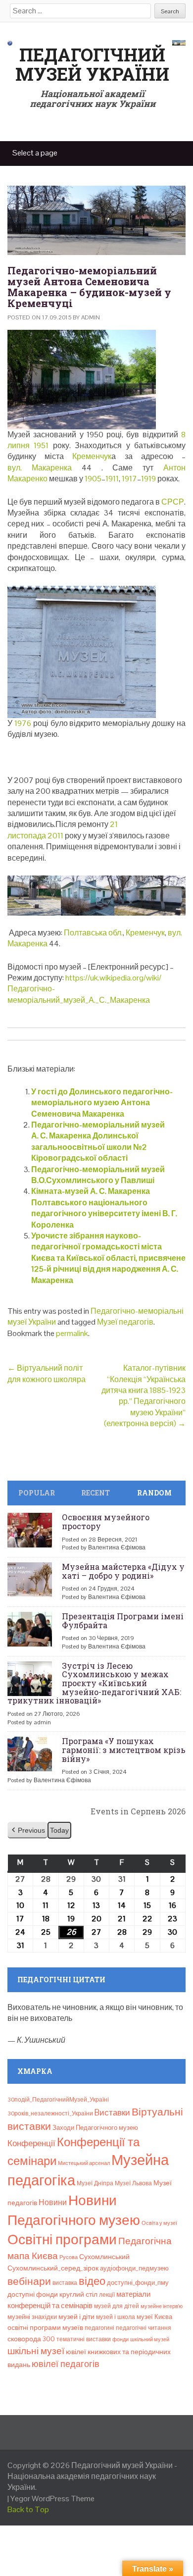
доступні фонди (33, 2294)
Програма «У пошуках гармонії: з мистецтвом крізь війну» (124, 1750)
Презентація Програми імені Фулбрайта (123, 1621)
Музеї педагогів (125, 1322)
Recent (96, 1493)
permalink (72, 1333)
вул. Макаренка (40, 468)
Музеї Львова (133, 2183)
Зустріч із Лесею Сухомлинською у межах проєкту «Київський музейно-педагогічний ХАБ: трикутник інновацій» (94, 1683)
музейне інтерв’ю (162, 2306)
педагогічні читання (144, 2328)
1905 (93, 479)
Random (154, 1493)
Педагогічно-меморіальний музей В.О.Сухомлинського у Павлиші (98, 1175)
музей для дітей (117, 2306)
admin (91, 317)
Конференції (31, 2143)
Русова (69, 2257)
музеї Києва (154, 2317)
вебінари (29, 2281)
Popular (37, 1493)
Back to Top (28, 2509)
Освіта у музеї (159, 2223)
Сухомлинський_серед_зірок (53, 2268)
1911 (112, 479)
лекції (107, 2295)
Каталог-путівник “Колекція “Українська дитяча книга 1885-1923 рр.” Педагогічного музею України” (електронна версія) (144, 1396)
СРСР (173, 502)
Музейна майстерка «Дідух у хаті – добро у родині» (123, 1571)
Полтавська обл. (93, 933)
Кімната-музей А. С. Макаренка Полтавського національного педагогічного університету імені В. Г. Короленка (104, 1208)
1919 (148, 479)
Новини (53, 2202)
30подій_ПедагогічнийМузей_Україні (58, 2100)
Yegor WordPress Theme (52, 2499)
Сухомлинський (104, 2257)
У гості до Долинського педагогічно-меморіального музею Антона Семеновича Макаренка (102, 1103)
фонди (121, 2339)
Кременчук (92, 456)
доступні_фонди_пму (138, 2283)
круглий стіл (78, 2294)
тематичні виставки (84, 2339)
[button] (27, 1830)
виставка (65, 2283)
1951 (41, 445)
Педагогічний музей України (92, 64)
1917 (129, 479)
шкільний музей (150, 2339)
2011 (55, 836)
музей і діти (76, 2317)
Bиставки (112, 2112)
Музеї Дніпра (95, 2183)
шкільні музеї (36, 2351)
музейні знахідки (32, 2317)
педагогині (99, 2328)
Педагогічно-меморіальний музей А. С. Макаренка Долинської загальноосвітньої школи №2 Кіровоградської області (98, 1141)
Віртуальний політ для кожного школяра (47, 1373)
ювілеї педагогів (66, 2364)
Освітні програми (62, 2239)
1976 (23, 723)
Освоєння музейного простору (106, 1521)
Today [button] (59, 1830)
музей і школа (116, 2317)
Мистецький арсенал (84, 2163)
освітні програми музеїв (45, 2328)
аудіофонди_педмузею (134, 2268)
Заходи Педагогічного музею (95, 2128)
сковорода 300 (31, 2339)
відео (92, 2281)
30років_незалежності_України (50, 2113)
